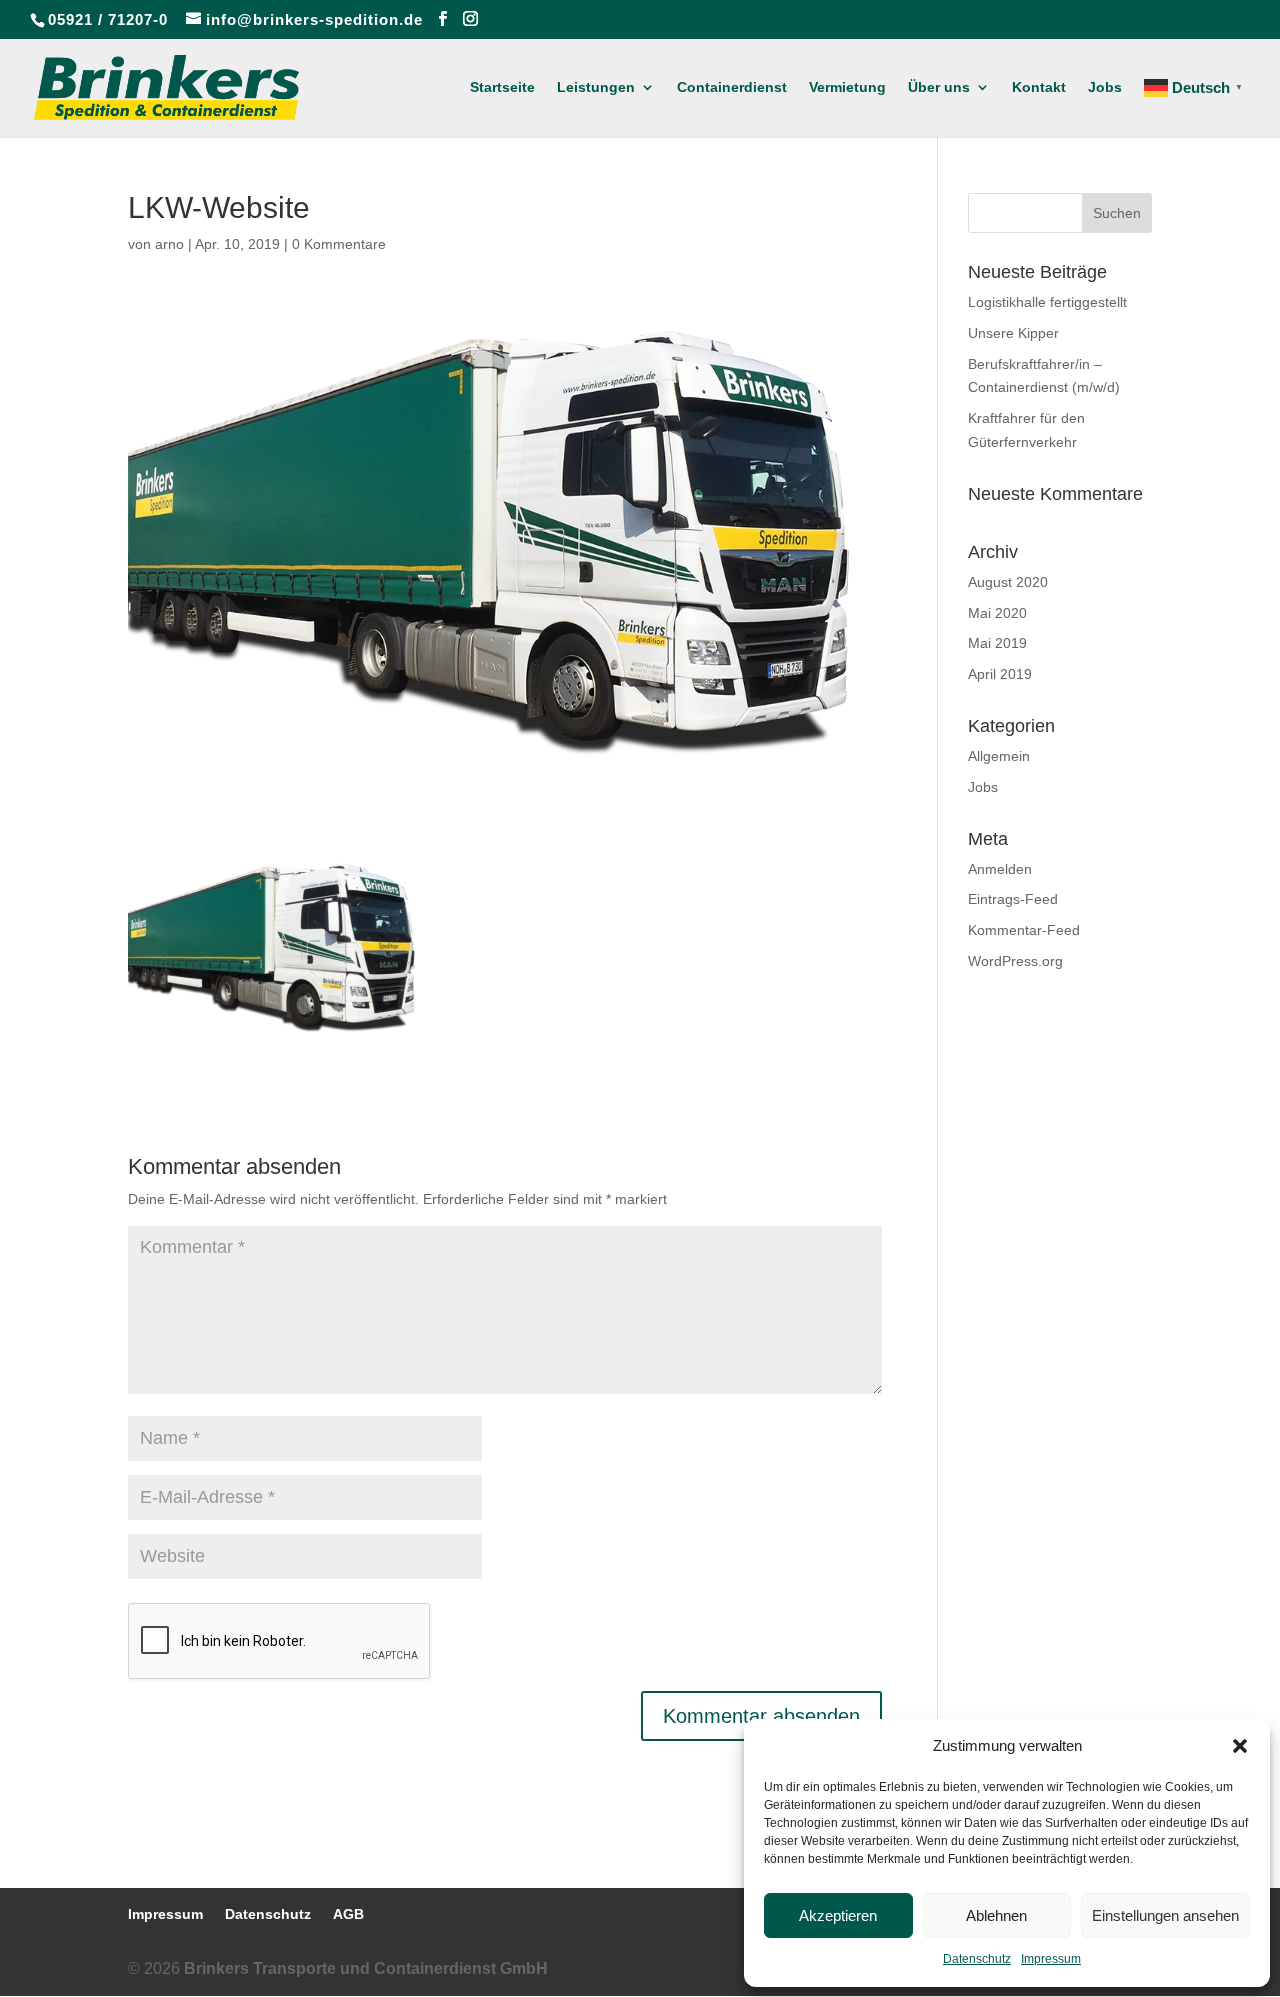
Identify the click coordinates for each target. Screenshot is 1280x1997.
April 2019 (1000, 674)
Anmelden (1000, 869)
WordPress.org (1015, 961)
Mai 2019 (997, 643)
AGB (348, 1914)
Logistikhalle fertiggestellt (1047, 302)
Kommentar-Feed (1024, 930)
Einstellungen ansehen (1165, 1915)
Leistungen (596, 86)
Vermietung (847, 86)
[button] (1240, 1746)
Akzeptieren (838, 1915)
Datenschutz (977, 1959)
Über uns (939, 86)
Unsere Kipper (1013, 333)
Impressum (1051, 1959)
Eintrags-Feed (1013, 899)
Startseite (502, 86)
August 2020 (1008, 582)
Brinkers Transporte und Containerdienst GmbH (366, 1968)
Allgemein (999, 756)
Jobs (1105, 86)
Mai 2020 (997, 613)
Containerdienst (732, 86)
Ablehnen (996, 1915)
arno (169, 244)
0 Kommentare (339, 244)
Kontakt (1039, 86)
